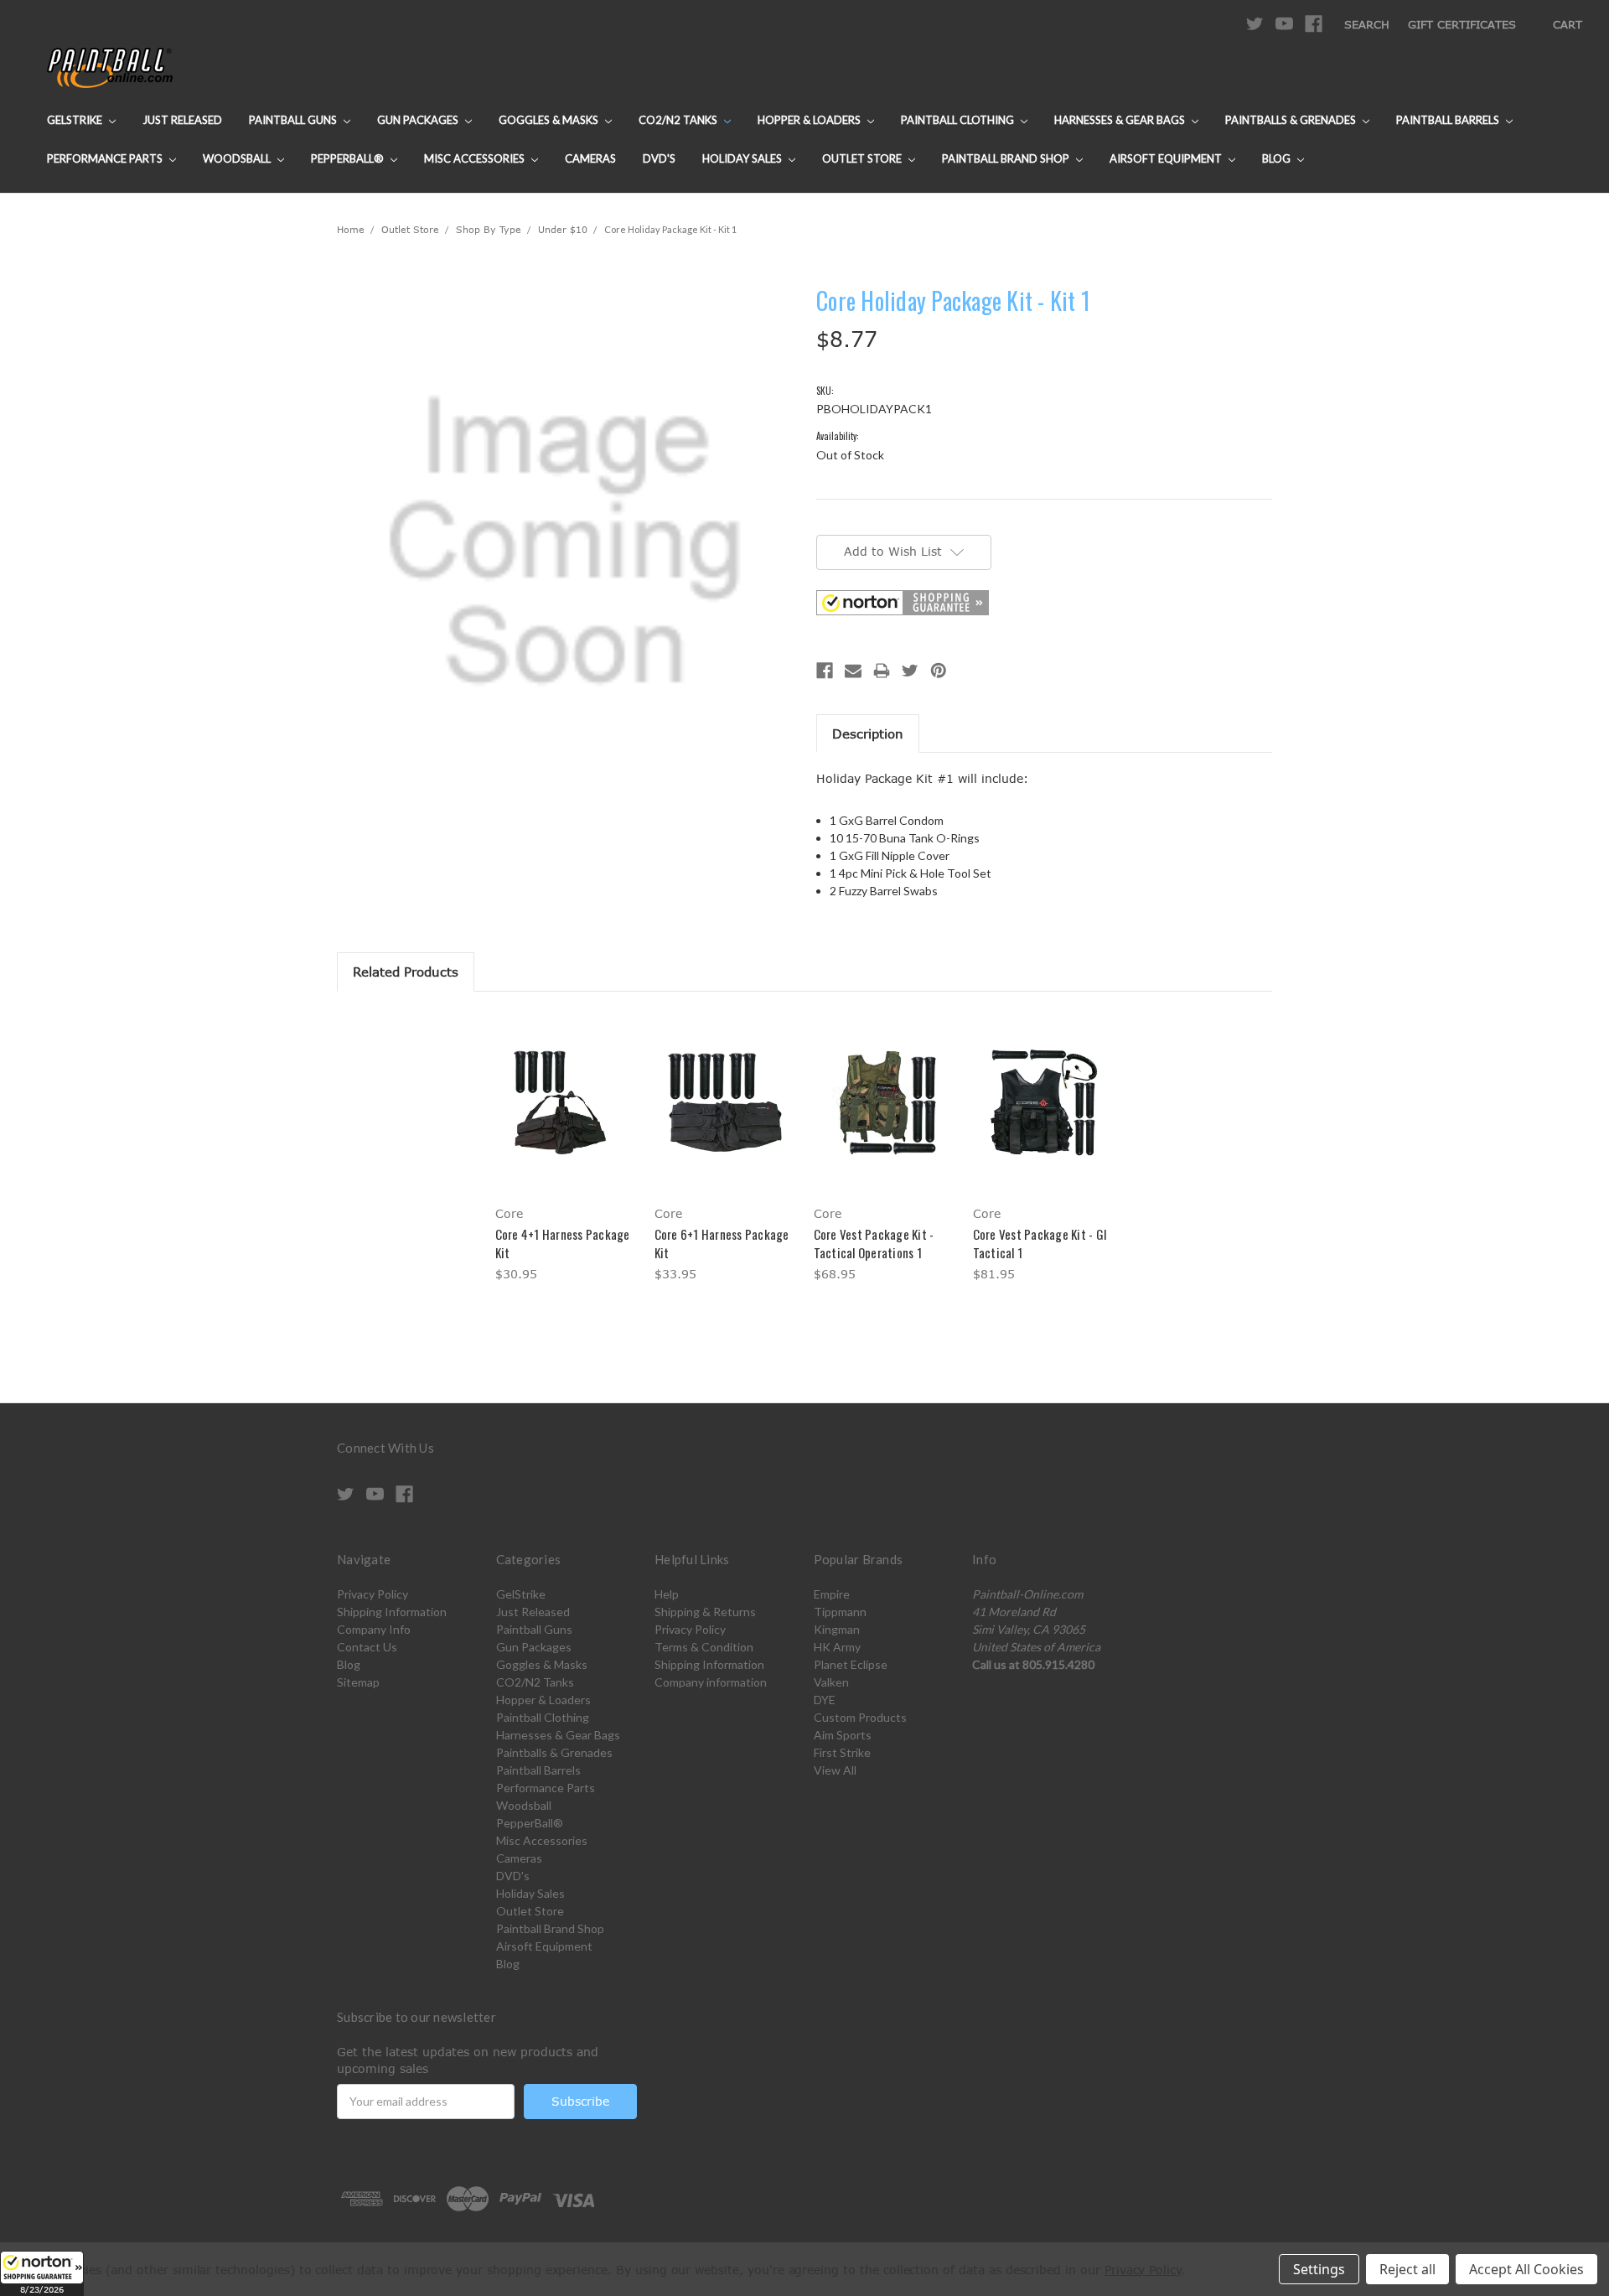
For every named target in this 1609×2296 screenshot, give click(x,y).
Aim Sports (843, 1735)
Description (868, 733)
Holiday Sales (743, 158)
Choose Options (566, 1117)
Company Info (374, 1629)
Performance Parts (106, 158)
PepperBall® (349, 158)
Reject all (1407, 2269)
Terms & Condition (704, 1647)
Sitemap (358, 1682)
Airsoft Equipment (1167, 158)
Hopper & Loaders (810, 120)
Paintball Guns (294, 120)
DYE (825, 1700)
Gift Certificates (1462, 24)
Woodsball (238, 158)
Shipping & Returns (705, 1612)
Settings (1319, 2269)
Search (1367, 24)
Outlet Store (863, 158)
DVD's (659, 158)
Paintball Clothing (959, 120)
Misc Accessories (476, 158)
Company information (711, 1682)
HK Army (837, 1647)
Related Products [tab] (406, 972)
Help (667, 1594)
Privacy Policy (373, 1594)
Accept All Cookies (1526, 2269)
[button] (42, 2273)
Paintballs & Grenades (1292, 120)
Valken (831, 1682)
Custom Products (860, 1717)
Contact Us (367, 1647)
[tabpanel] (566, 1150)
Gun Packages (419, 120)
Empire (832, 1594)
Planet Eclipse (851, 1664)
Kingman (837, 1629)
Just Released (182, 120)
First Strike (842, 1752)
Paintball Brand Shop (1007, 158)
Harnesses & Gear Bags (1121, 120)
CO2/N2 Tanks (679, 120)
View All (835, 1770)
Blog (1278, 158)
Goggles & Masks (550, 120)
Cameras (590, 158)
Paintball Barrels (1449, 120)
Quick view (566, 1088)
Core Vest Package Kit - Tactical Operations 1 (874, 1244)
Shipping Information (392, 1612)
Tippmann (840, 1612)
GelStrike (76, 120)
